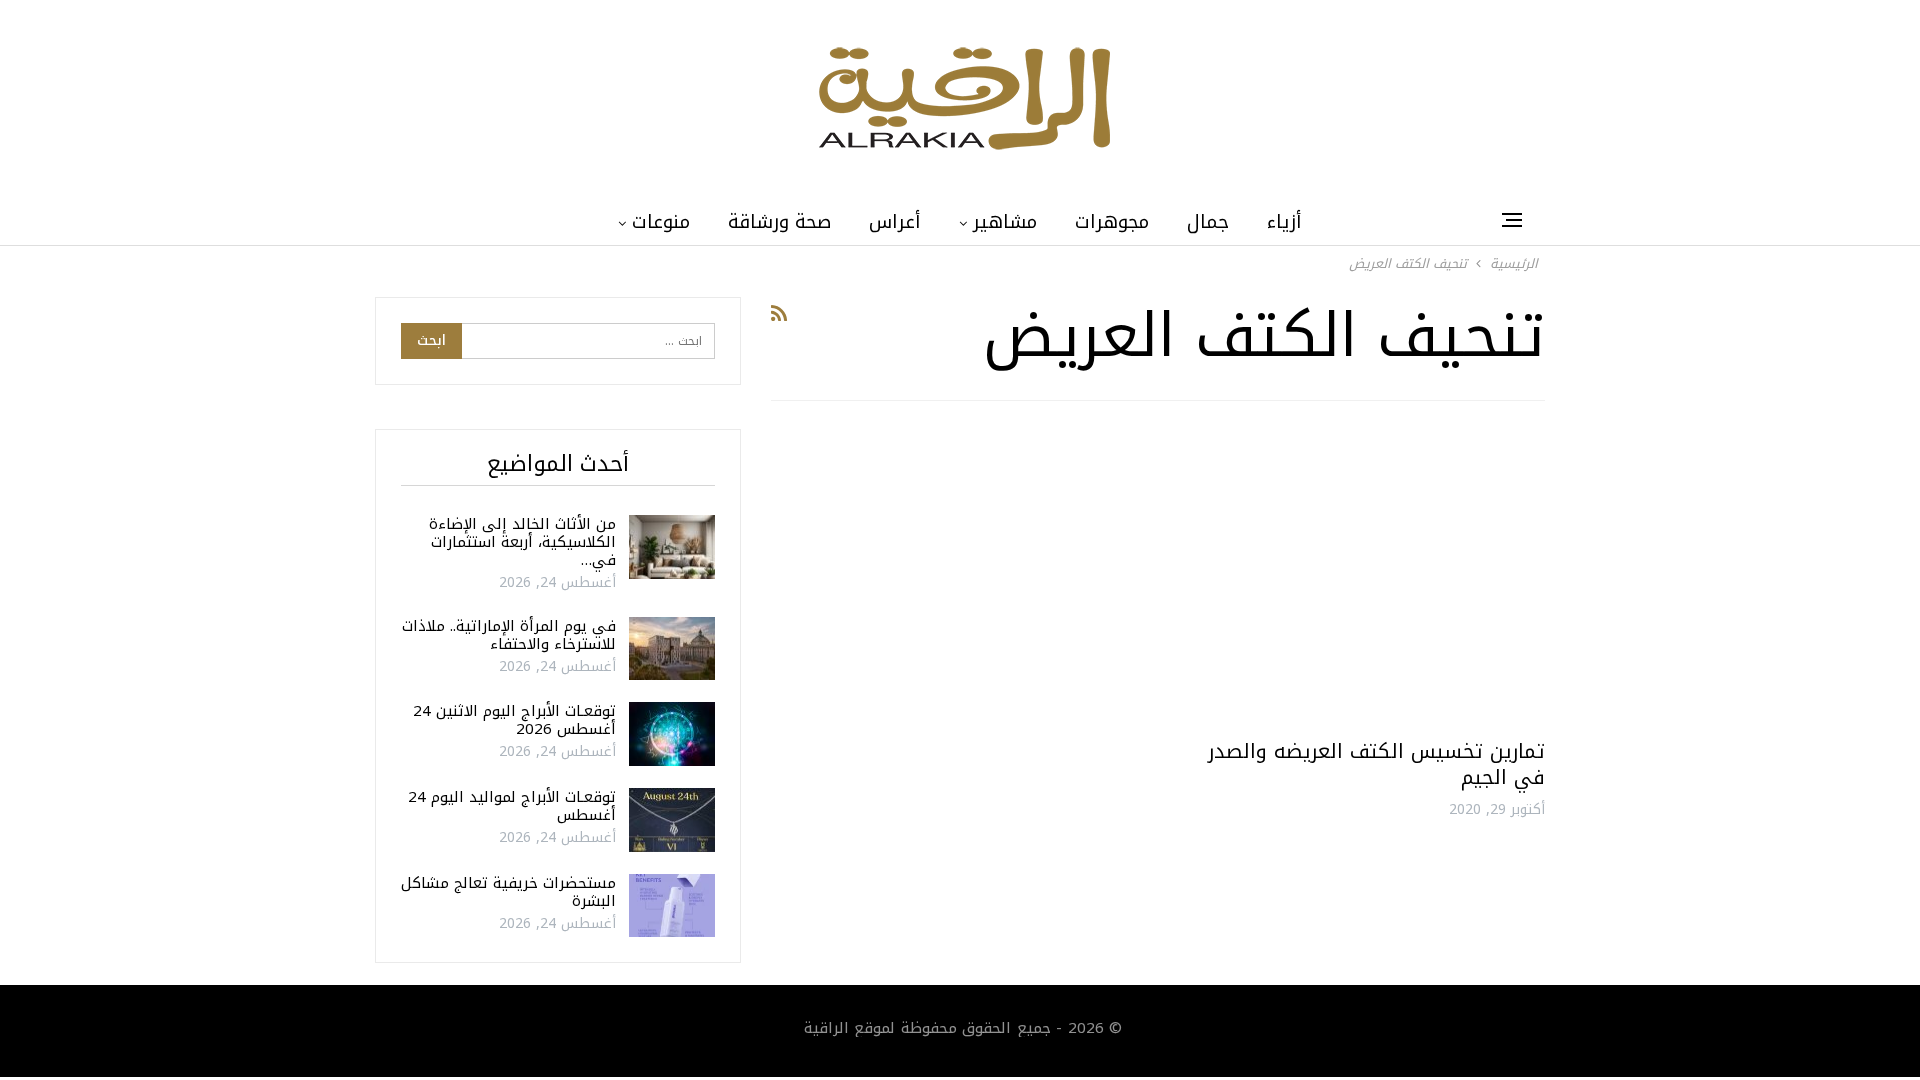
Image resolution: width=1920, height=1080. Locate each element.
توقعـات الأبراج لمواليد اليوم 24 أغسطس (512, 806)
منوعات (661, 222)
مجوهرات (1112, 222)
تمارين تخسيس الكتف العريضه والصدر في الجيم (1376, 764)
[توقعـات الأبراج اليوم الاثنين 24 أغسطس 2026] (672, 734)
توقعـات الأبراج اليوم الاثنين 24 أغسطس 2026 (514, 720)
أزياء (1284, 222)
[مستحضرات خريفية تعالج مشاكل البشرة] (672, 906)
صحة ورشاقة (779, 222)
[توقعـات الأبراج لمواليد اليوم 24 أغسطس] (672, 820)
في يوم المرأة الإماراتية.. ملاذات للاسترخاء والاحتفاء (509, 635)
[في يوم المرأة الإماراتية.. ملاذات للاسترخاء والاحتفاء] (672, 649)
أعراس (895, 222)
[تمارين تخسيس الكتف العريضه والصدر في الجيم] (1360, 577)
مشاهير (1005, 222)
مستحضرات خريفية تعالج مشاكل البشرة (508, 892)
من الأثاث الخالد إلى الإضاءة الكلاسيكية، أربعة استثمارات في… (522, 542)
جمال (1208, 222)
